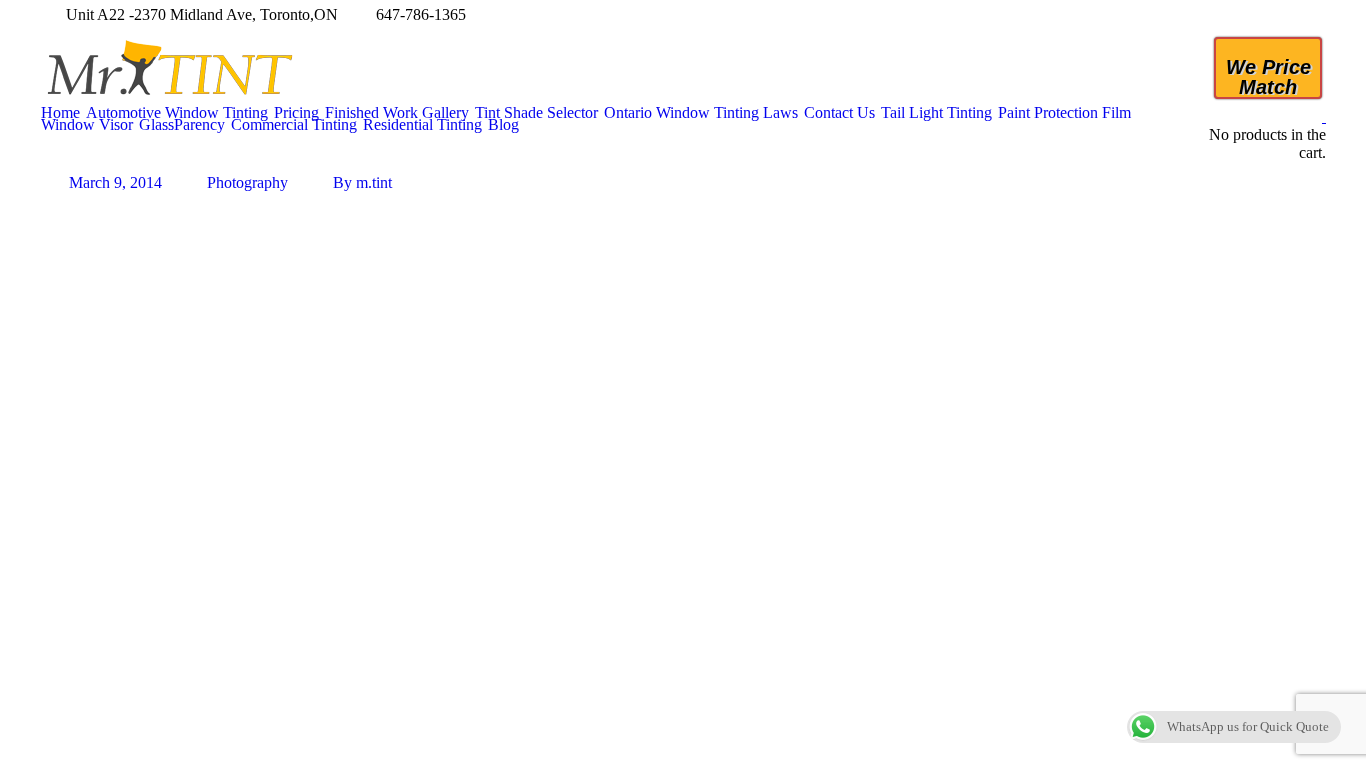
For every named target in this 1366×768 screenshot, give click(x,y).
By (362, 182)
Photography (247, 182)
